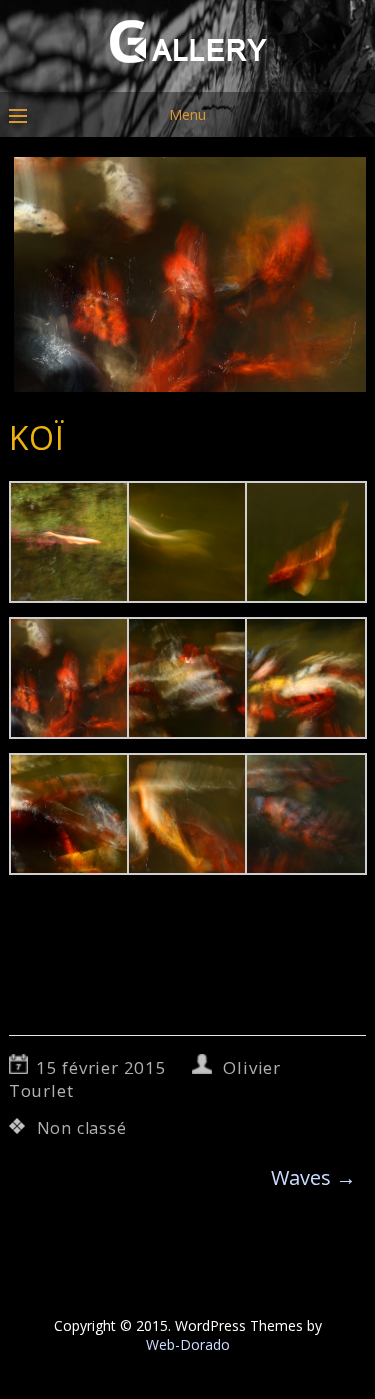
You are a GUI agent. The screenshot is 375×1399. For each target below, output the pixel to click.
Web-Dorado (188, 1344)
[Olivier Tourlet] (187, 77)
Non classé (82, 1128)
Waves (313, 1177)
